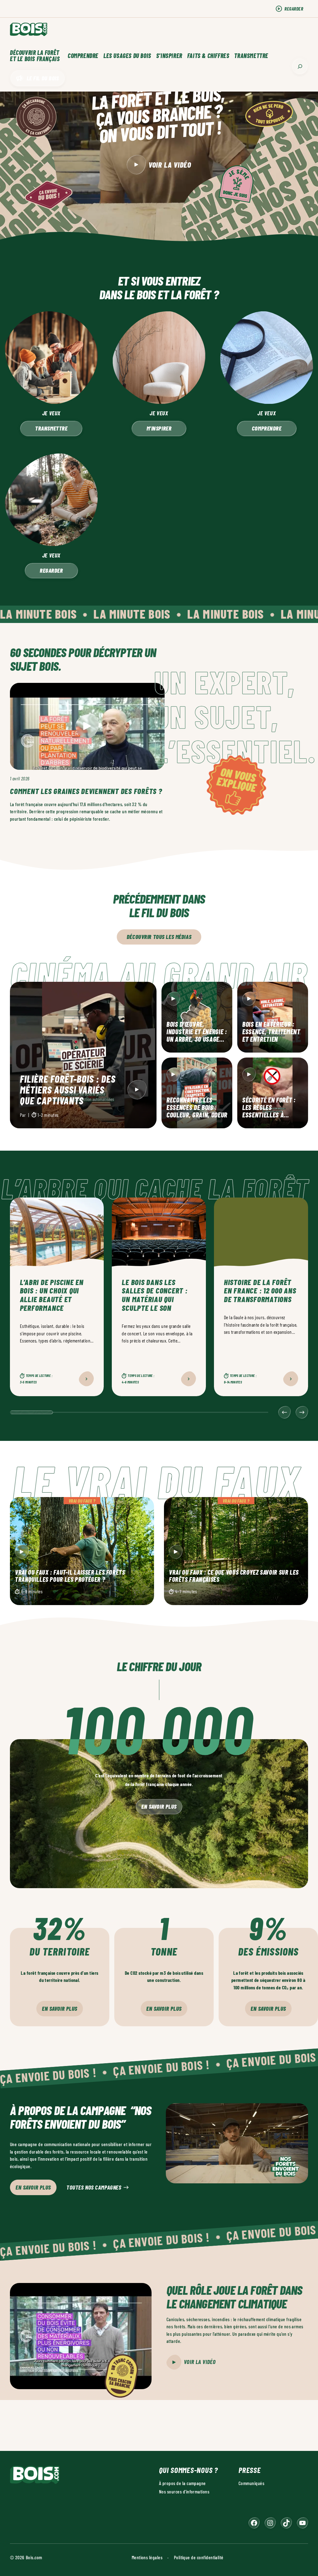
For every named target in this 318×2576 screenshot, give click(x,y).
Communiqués (251, 2483)
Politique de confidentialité (199, 2557)
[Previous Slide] (284, 1412)
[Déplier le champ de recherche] (300, 66)
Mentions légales (147, 2557)
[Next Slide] (302, 1412)
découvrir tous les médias (159, 937)
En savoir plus (159, 1806)
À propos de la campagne (182, 2483)
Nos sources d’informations (184, 2491)
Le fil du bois (43, 78)
